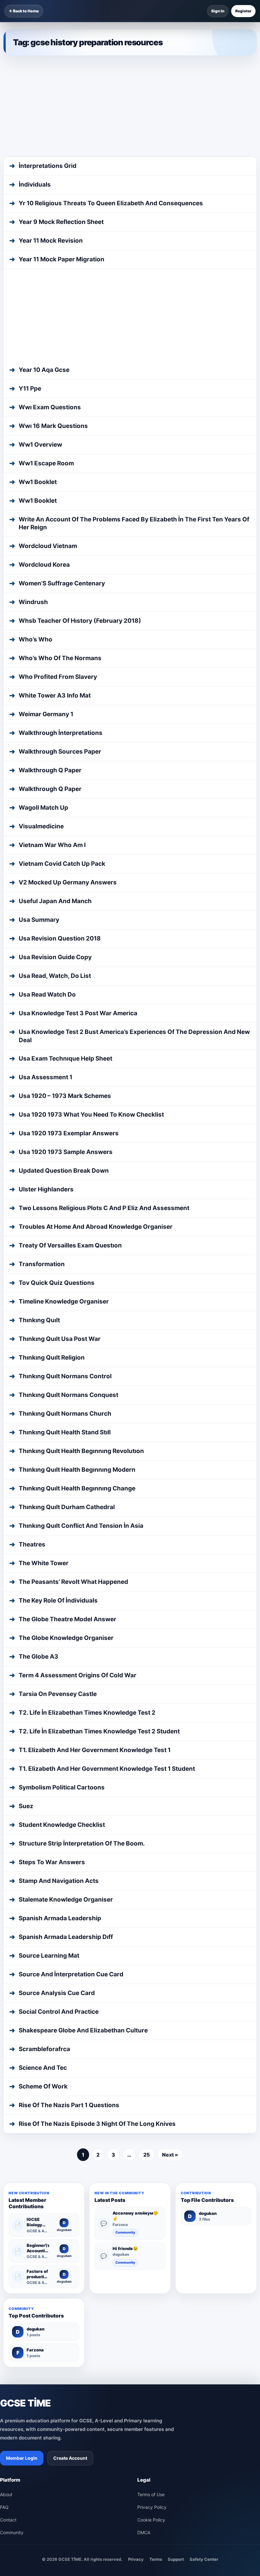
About (6, 2311)
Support (176, 2375)
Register (243, 11)
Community (125, 2049)
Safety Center (204, 2375)
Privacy (136, 2375)
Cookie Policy (151, 2336)
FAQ (4, 2323)
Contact (8, 2336)
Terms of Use (151, 2311)
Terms (156, 2375)
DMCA (144, 2349)
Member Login (22, 2274)
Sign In (218, 11)
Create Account (70, 2274)
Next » (170, 1971)
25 (147, 1971)
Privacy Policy (152, 2323)
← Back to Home (24, 11)
